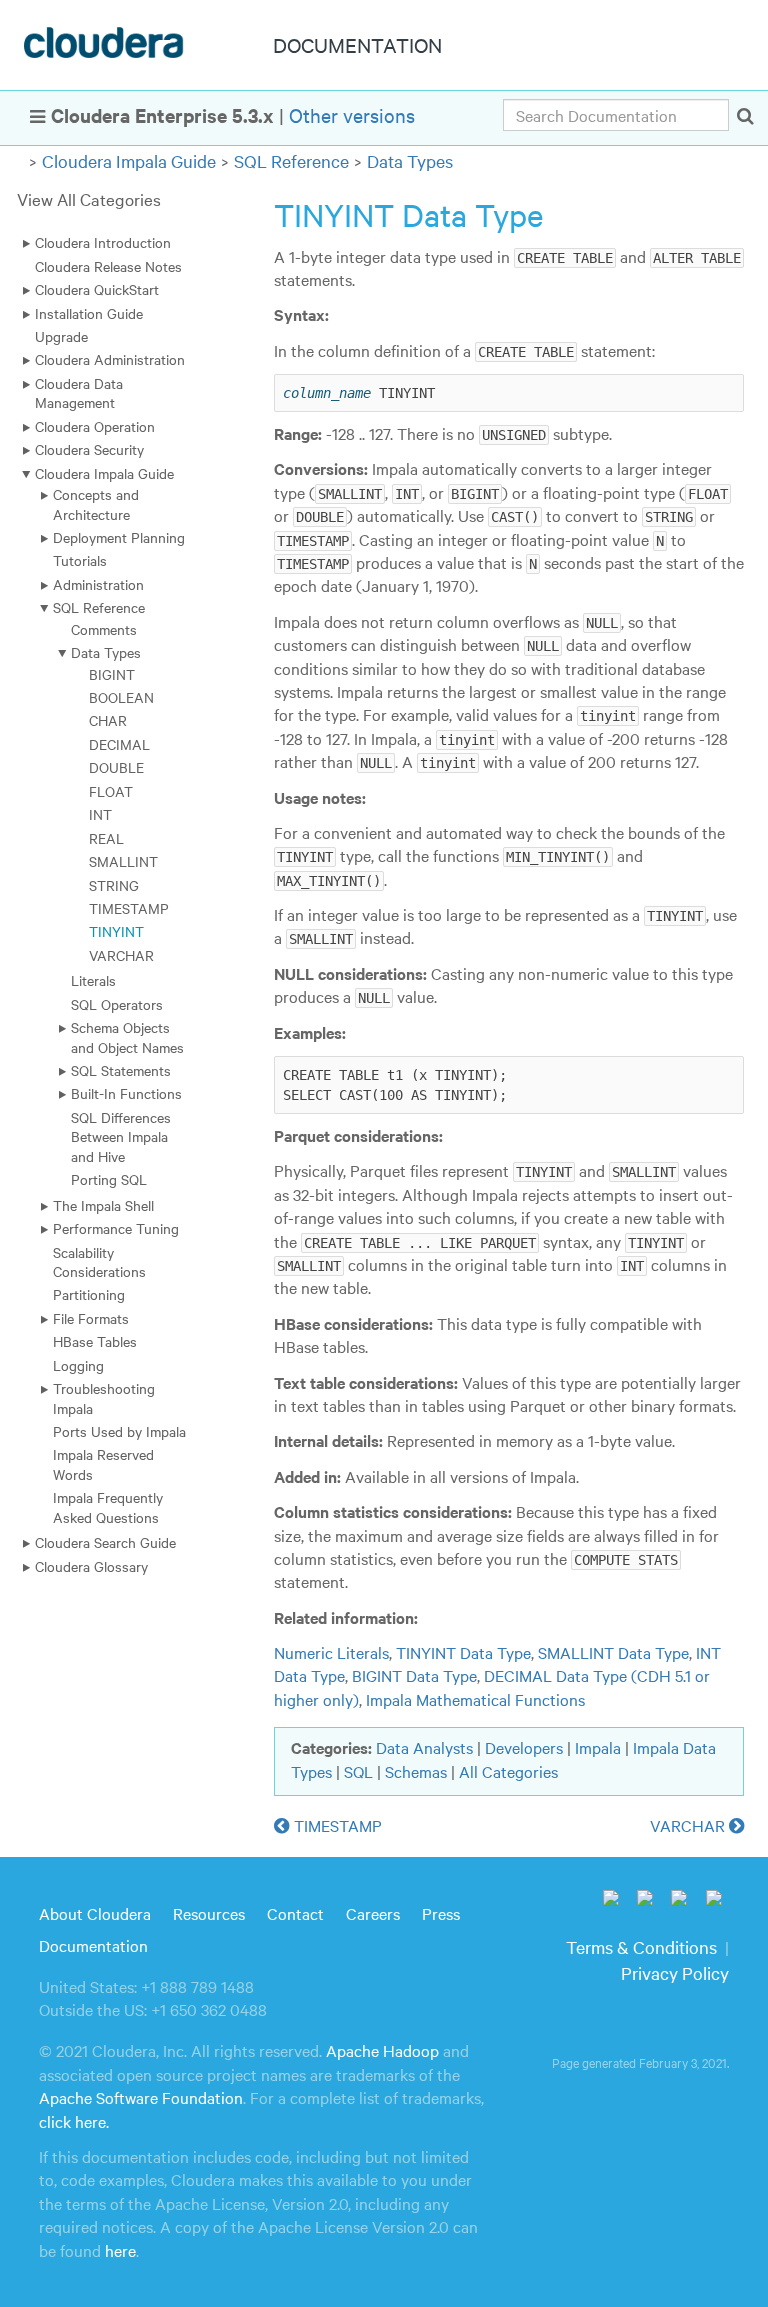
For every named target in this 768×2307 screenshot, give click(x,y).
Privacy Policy (675, 1972)
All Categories (508, 1771)
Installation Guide (89, 313)
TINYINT (116, 931)
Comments (104, 629)
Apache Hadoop (382, 2050)
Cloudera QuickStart (97, 289)
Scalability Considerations (99, 1261)
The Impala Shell (103, 1205)
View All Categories (89, 198)
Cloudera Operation (95, 426)
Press (441, 1913)
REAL (106, 838)
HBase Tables (95, 1341)
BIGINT (112, 674)
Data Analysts (424, 1747)
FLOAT (111, 791)
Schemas (416, 1771)
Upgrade (61, 336)
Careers (373, 1913)
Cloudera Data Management (79, 392)
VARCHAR (121, 955)
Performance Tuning (116, 1228)
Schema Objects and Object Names (127, 1036)
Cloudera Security (89, 449)
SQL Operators (117, 1004)
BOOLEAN (121, 697)
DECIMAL (119, 744)
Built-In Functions (126, 1093)
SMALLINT (123, 861)
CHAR (108, 720)
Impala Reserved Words (103, 1463)
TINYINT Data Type (463, 1652)
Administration (98, 584)
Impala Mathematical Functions (475, 1699)
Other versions (352, 114)
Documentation (93, 1945)
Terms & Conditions (641, 1946)
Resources (209, 1913)
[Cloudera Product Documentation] (106, 47)
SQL (358, 1771)
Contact (295, 1913)
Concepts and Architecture (96, 503)
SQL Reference (291, 160)
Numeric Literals (331, 1652)
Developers (524, 1747)
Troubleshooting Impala (104, 1397)
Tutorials (80, 560)
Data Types (410, 160)
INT (100, 814)
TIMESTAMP (129, 908)
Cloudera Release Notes (108, 266)
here (120, 2250)
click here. (74, 2121)
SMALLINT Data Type (613, 1652)
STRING (114, 885)
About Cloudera (95, 1913)
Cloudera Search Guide (105, 1542)
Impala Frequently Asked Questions (108, 1506)
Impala (598, 1747)
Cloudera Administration (110, 359)
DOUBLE (116, 767)
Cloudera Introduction (103, 242)
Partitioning (89, 1294)
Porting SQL (109, 1179)
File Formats (91, 1318)
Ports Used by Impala (119, 1431)
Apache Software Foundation (141, 2097)
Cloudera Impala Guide (129, 160)
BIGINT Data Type (414, 1675)
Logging (78, 1365)
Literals (93, 980)
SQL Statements (121, 1070)
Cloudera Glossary (91, 1566)
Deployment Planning (119, 537)
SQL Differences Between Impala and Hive (121, 1136)
